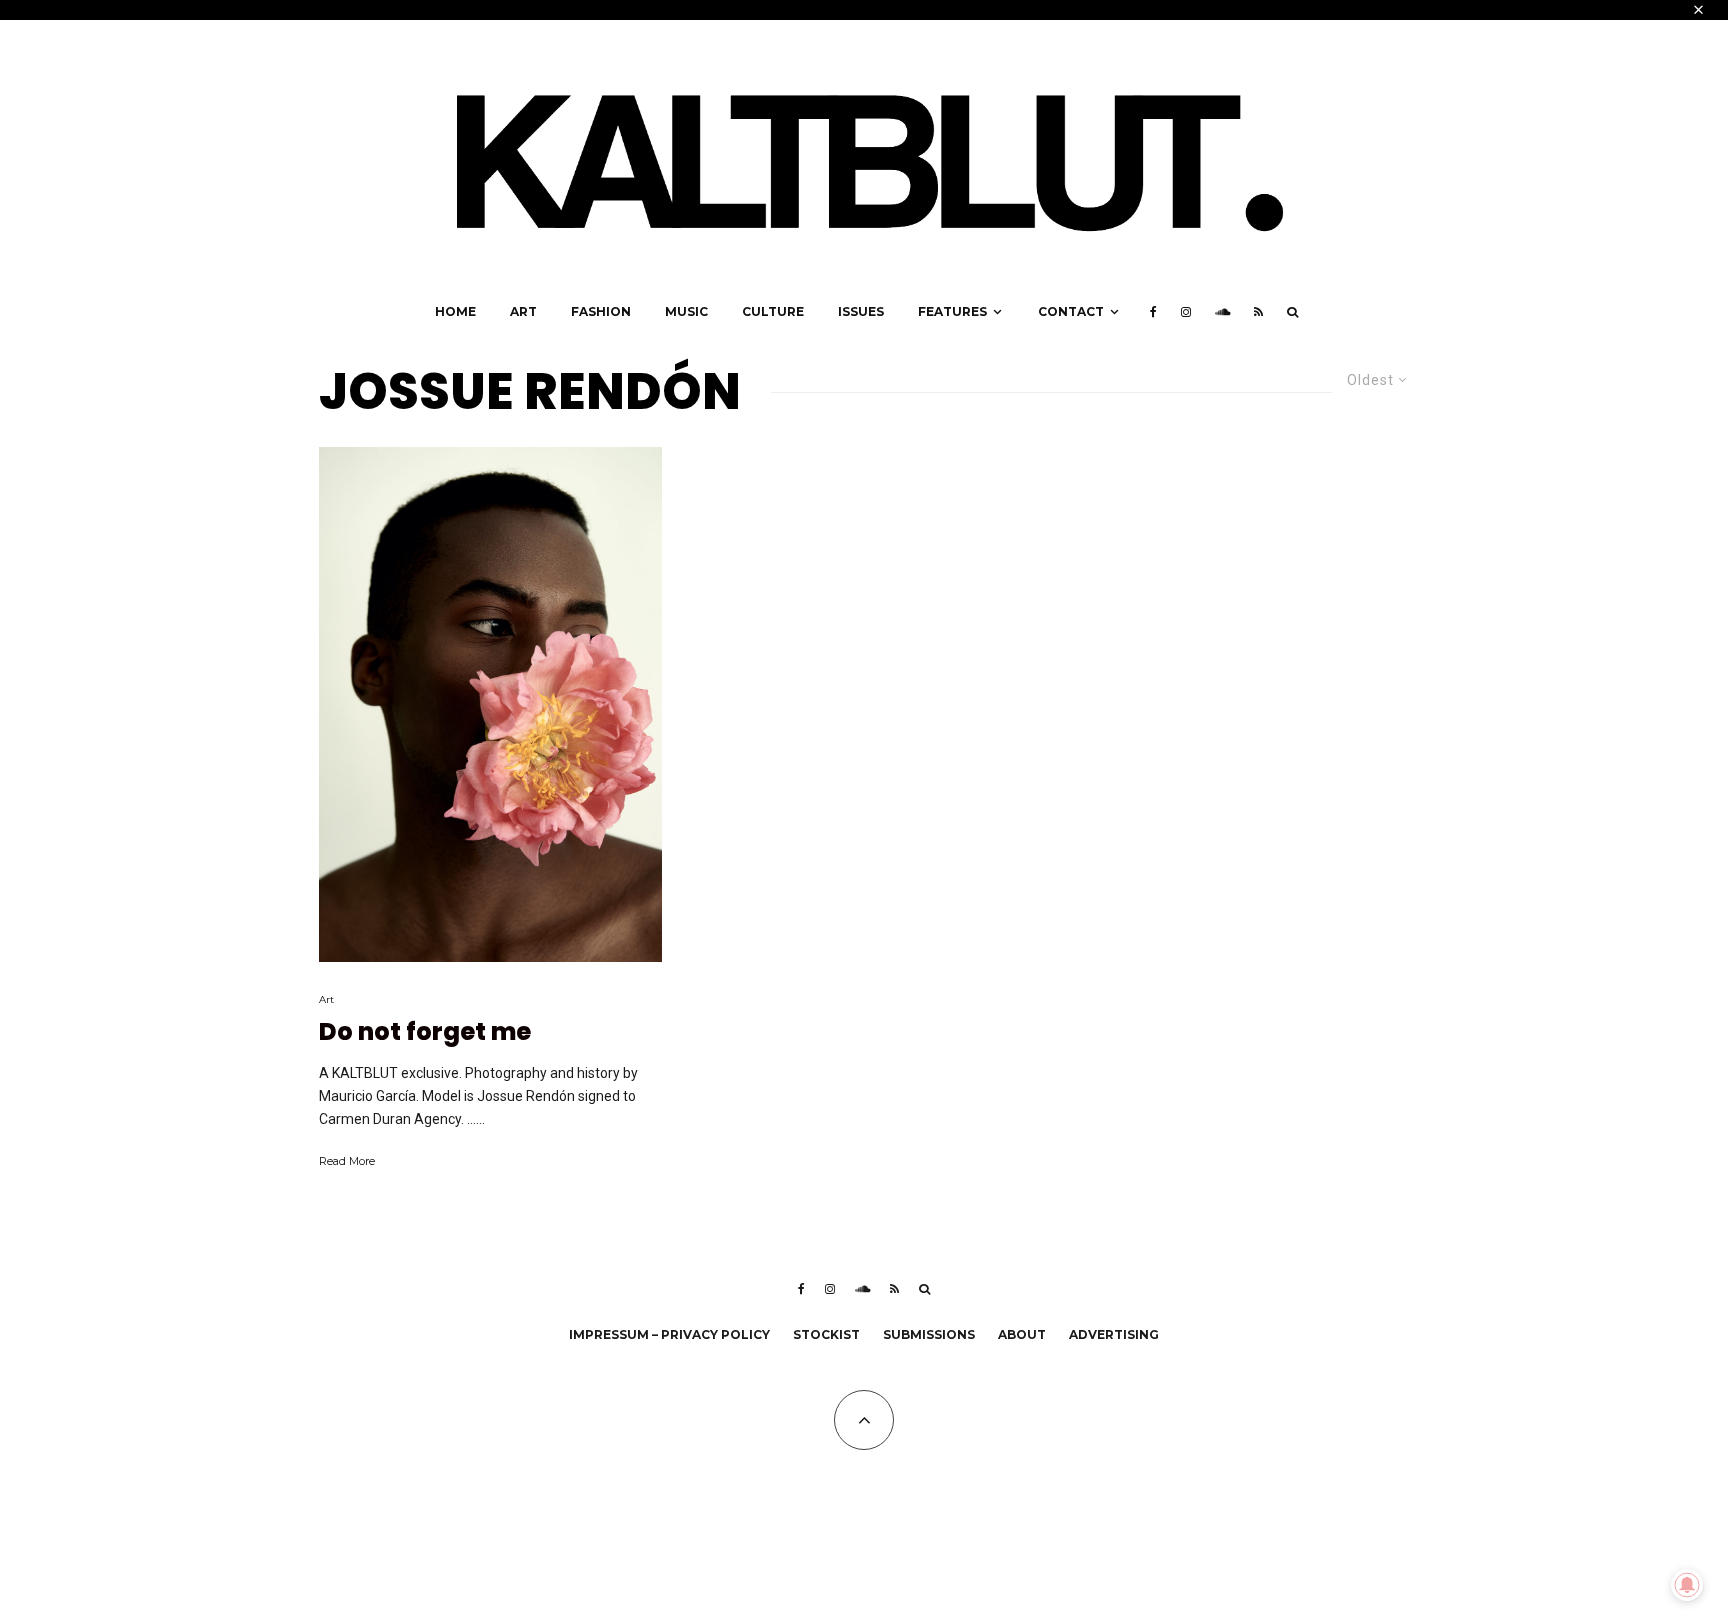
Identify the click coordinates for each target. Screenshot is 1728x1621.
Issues (861, 311)
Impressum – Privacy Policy (669, 1334)
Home (455, 311)
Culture (773, 311)
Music (686, 311)
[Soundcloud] (1222, 312)
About (1022, 1334)
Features (952, 311)
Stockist (826, 1334)
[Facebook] (1153, 312)
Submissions (929, 1334)
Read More (347, 1161)
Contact (1071, 311)
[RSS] (1258, 312)
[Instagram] (1186, 312)
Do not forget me (425, 1032)
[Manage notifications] (1687, 1585)
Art (523, 311)
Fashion (601, 311)
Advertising (1114, 1334)
